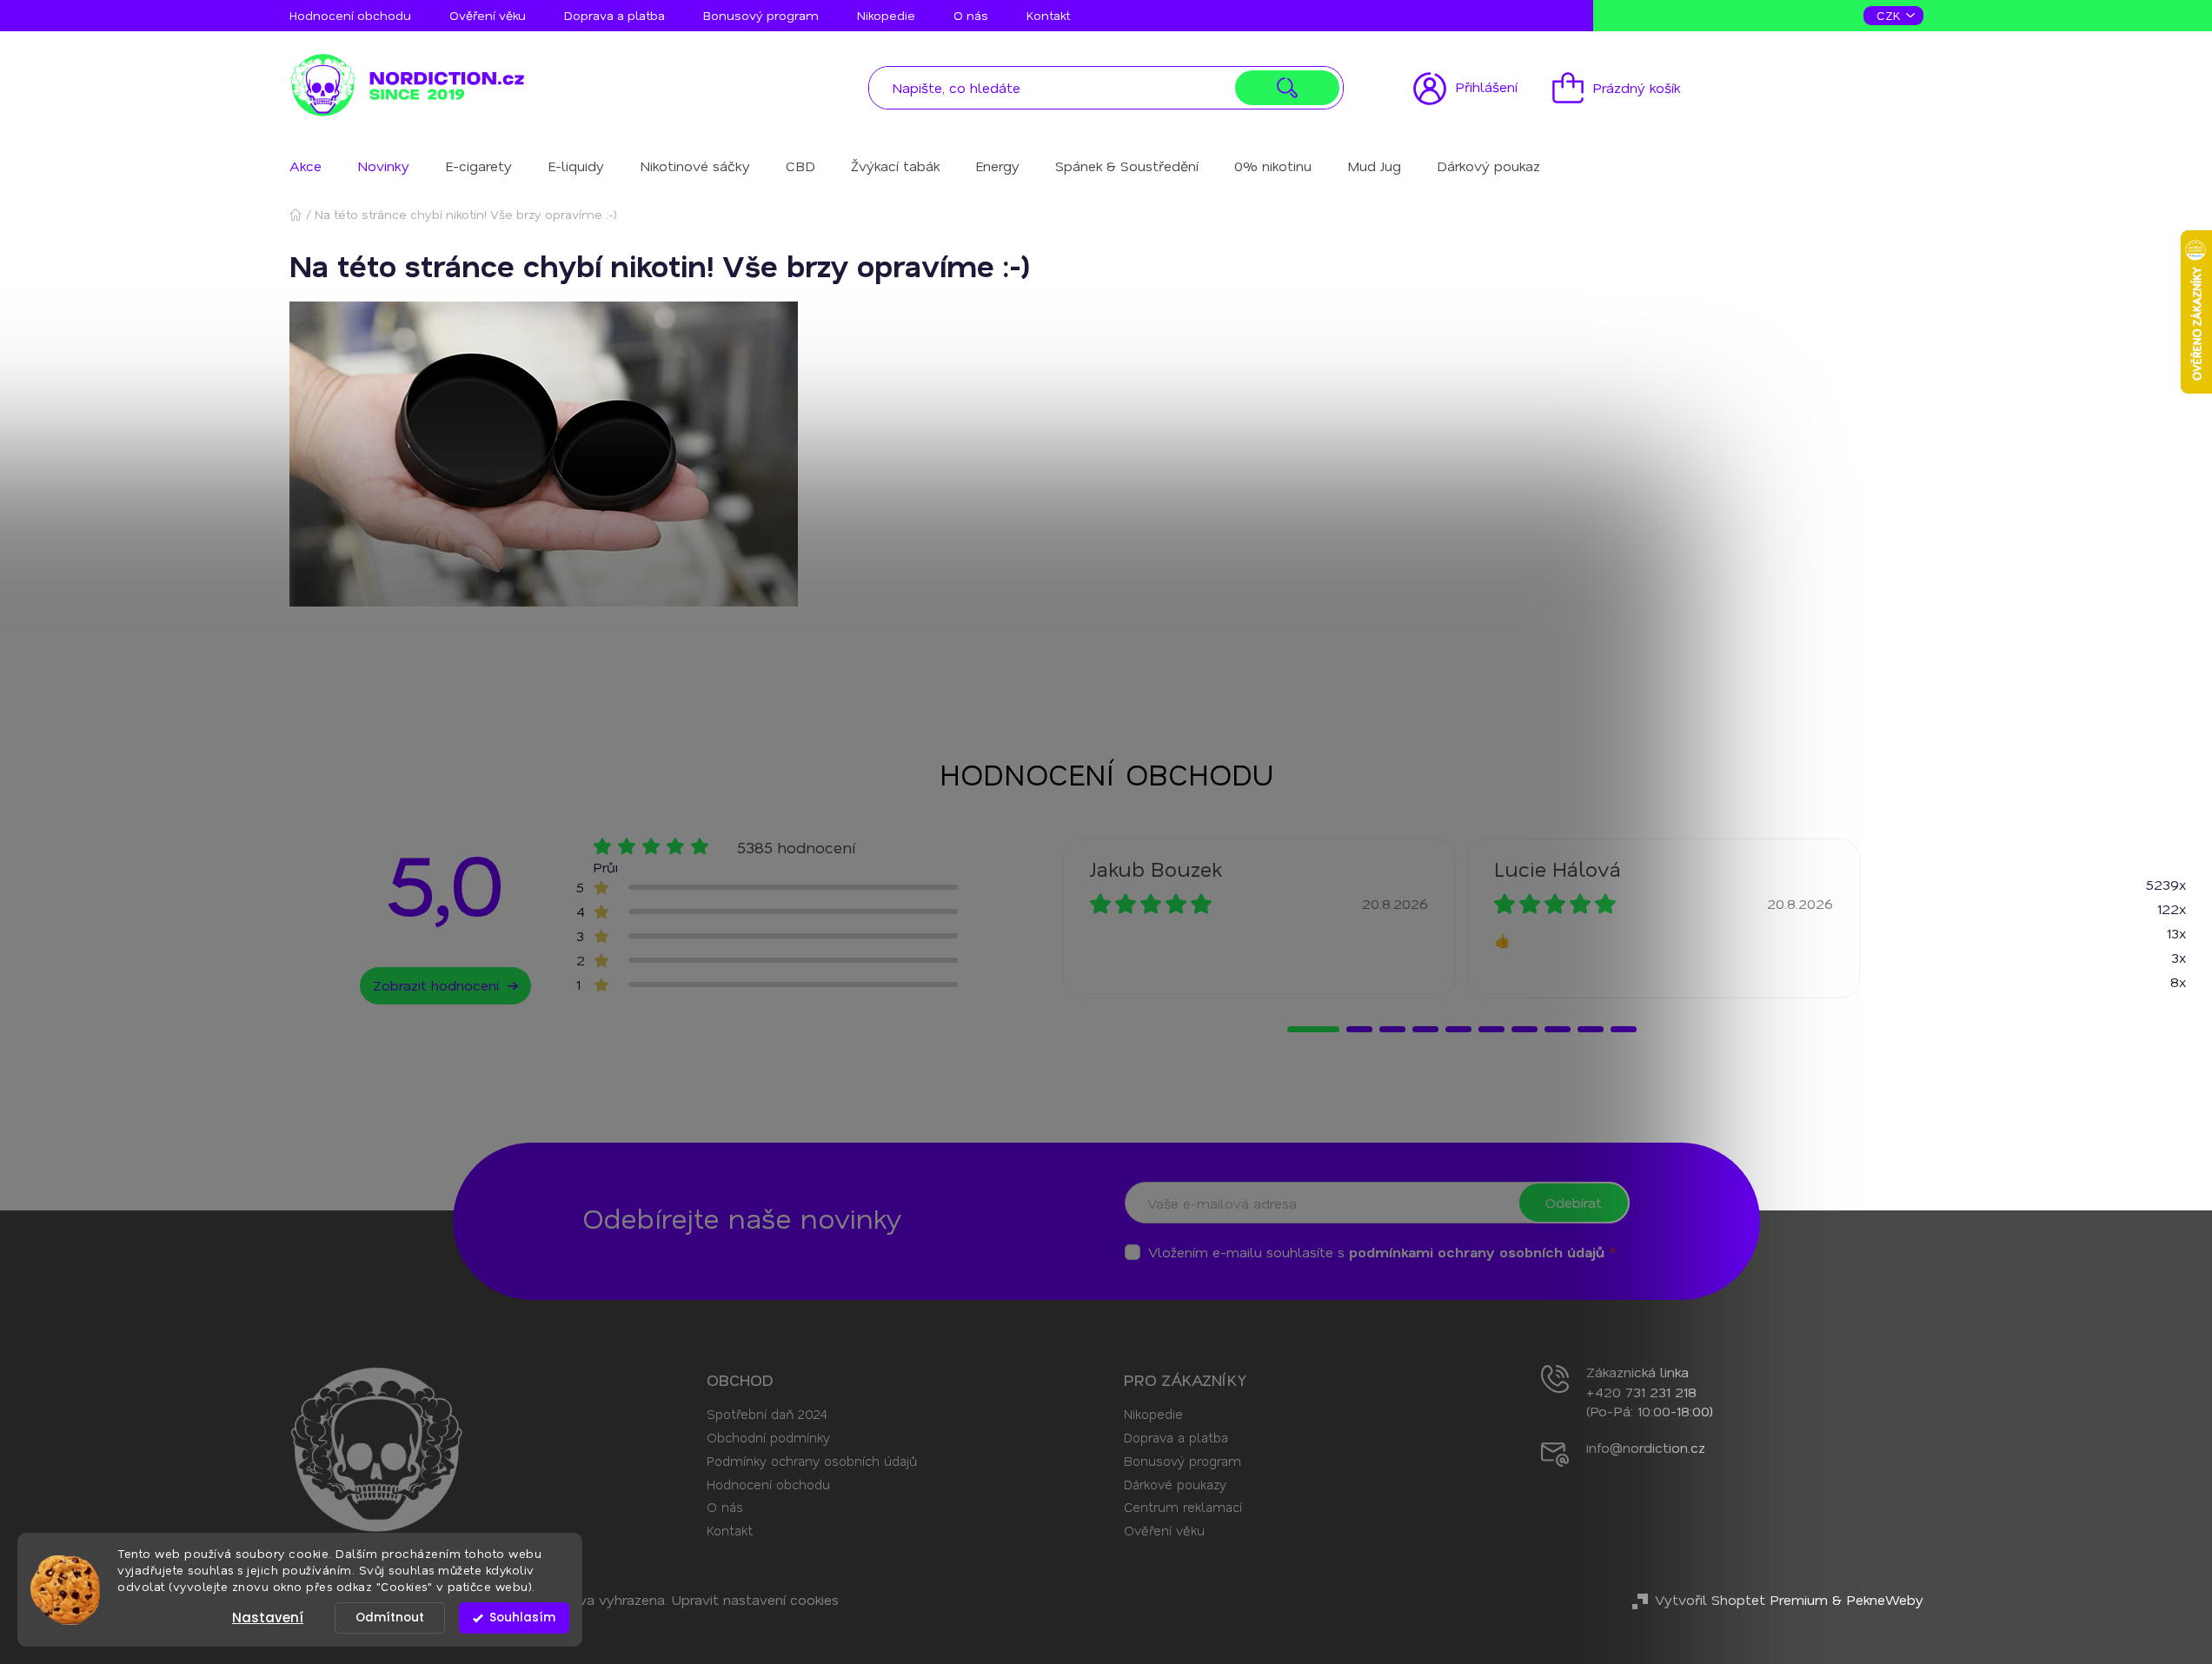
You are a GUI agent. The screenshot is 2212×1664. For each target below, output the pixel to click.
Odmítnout (390, 1618)
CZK (1890, 15)
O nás (971, 15)
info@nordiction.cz (1646, 1447)
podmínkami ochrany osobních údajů (1477, 1252)
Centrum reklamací (1183, 1507)
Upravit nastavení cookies (755, 1599)
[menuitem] (306, 166)
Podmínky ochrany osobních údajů (812, 1461)
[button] (1313, 1029)
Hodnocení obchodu (350, 15)
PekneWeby (1885, 1599)
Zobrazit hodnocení (436, 985)
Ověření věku (488, 15)
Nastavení (268, 1618)
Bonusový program (761, 15)
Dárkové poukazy (1175, 1484)
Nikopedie (886, 15)
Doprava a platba (614, 15)
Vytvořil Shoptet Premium (1741, 1599)
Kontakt (1048, 15)
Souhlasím (522, 1618)
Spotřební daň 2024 (767, 1414)
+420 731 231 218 (1641, 1392)
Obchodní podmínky (768, 1437)
